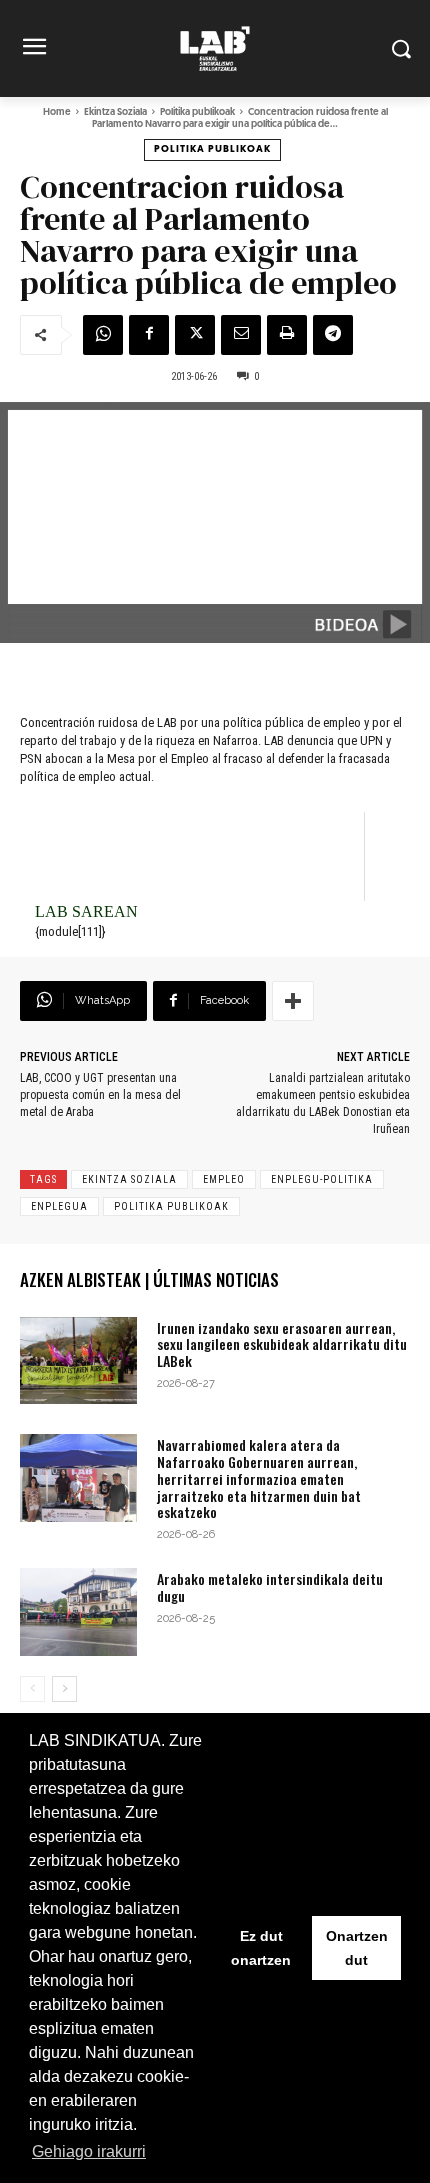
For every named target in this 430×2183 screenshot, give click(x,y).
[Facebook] (149, 335)
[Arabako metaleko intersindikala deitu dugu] (78, 1612)
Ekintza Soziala (115, 112)
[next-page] (64, 1689)
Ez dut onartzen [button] (261, 1948)
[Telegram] (333, 335)
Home (57, 112)
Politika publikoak (197, 112)
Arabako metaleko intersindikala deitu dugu (270, 1587)
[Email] (241, 335)
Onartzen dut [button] (357, 1948)
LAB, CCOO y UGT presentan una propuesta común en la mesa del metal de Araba (100, 1095)
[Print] (287, 335)
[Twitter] (195, 335)
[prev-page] (32, 1689)
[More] (293, 1001)
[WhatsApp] (103, 335)
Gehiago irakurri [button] (89, 2151)
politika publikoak (171, 1206)
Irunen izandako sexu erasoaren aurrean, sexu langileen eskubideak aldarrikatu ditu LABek (282, 1344)
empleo (224, 1179)
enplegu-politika (322, 1179)
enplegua (59, 1206)
